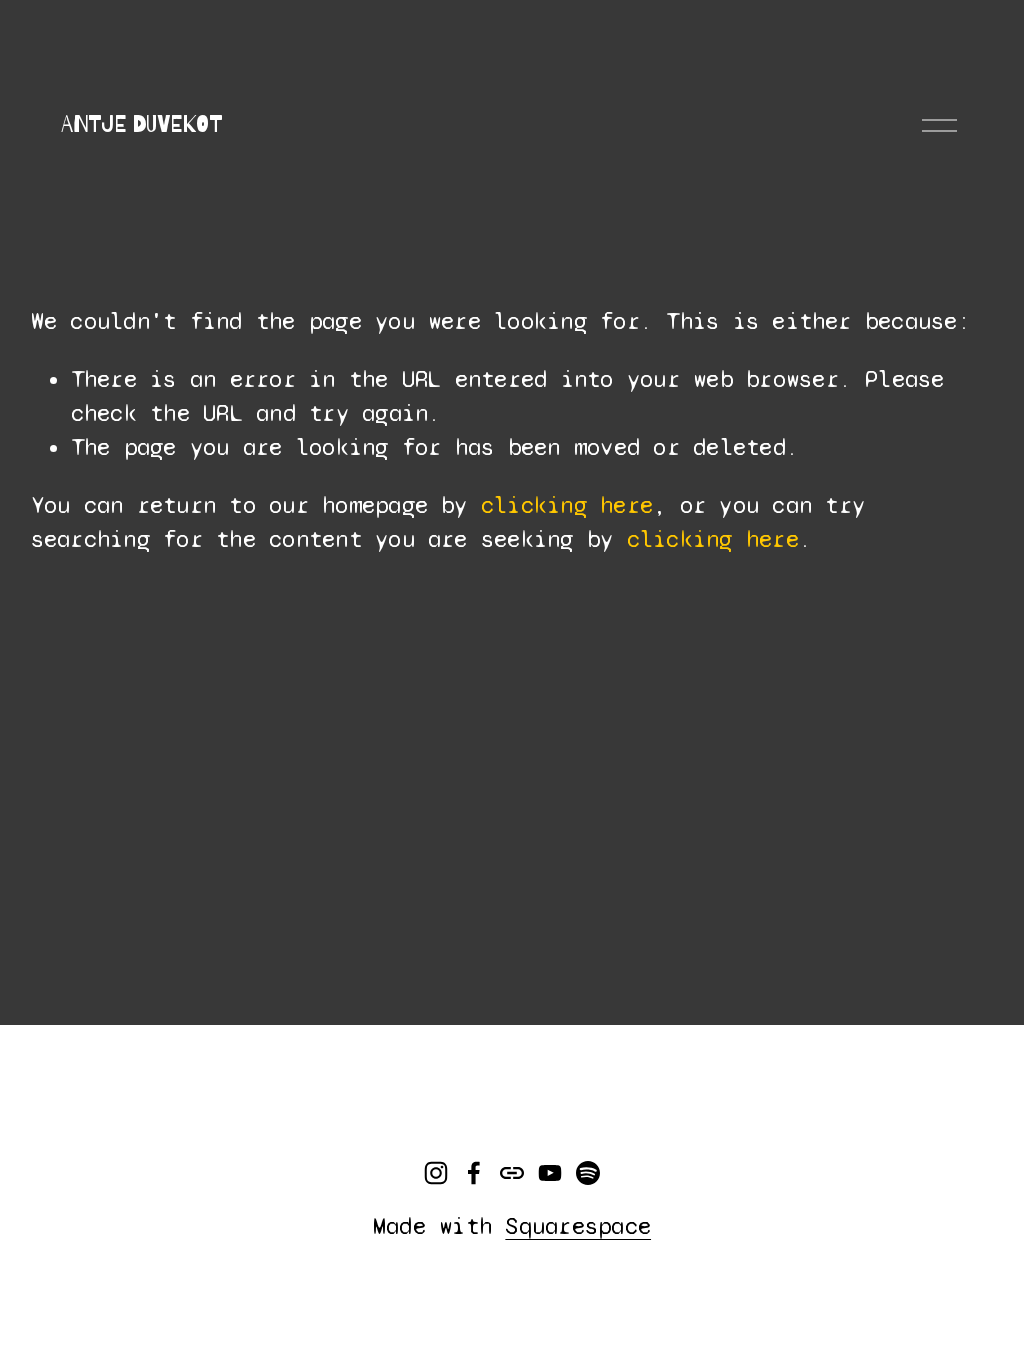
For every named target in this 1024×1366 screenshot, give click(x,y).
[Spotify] (588, 1173)
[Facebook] (474, 1173)
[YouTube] (550, 1173)
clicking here (567, 505)
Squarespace (578, 1226)
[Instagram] (436, 1173)
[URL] (512, 1173)
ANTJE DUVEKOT (141, 124)
